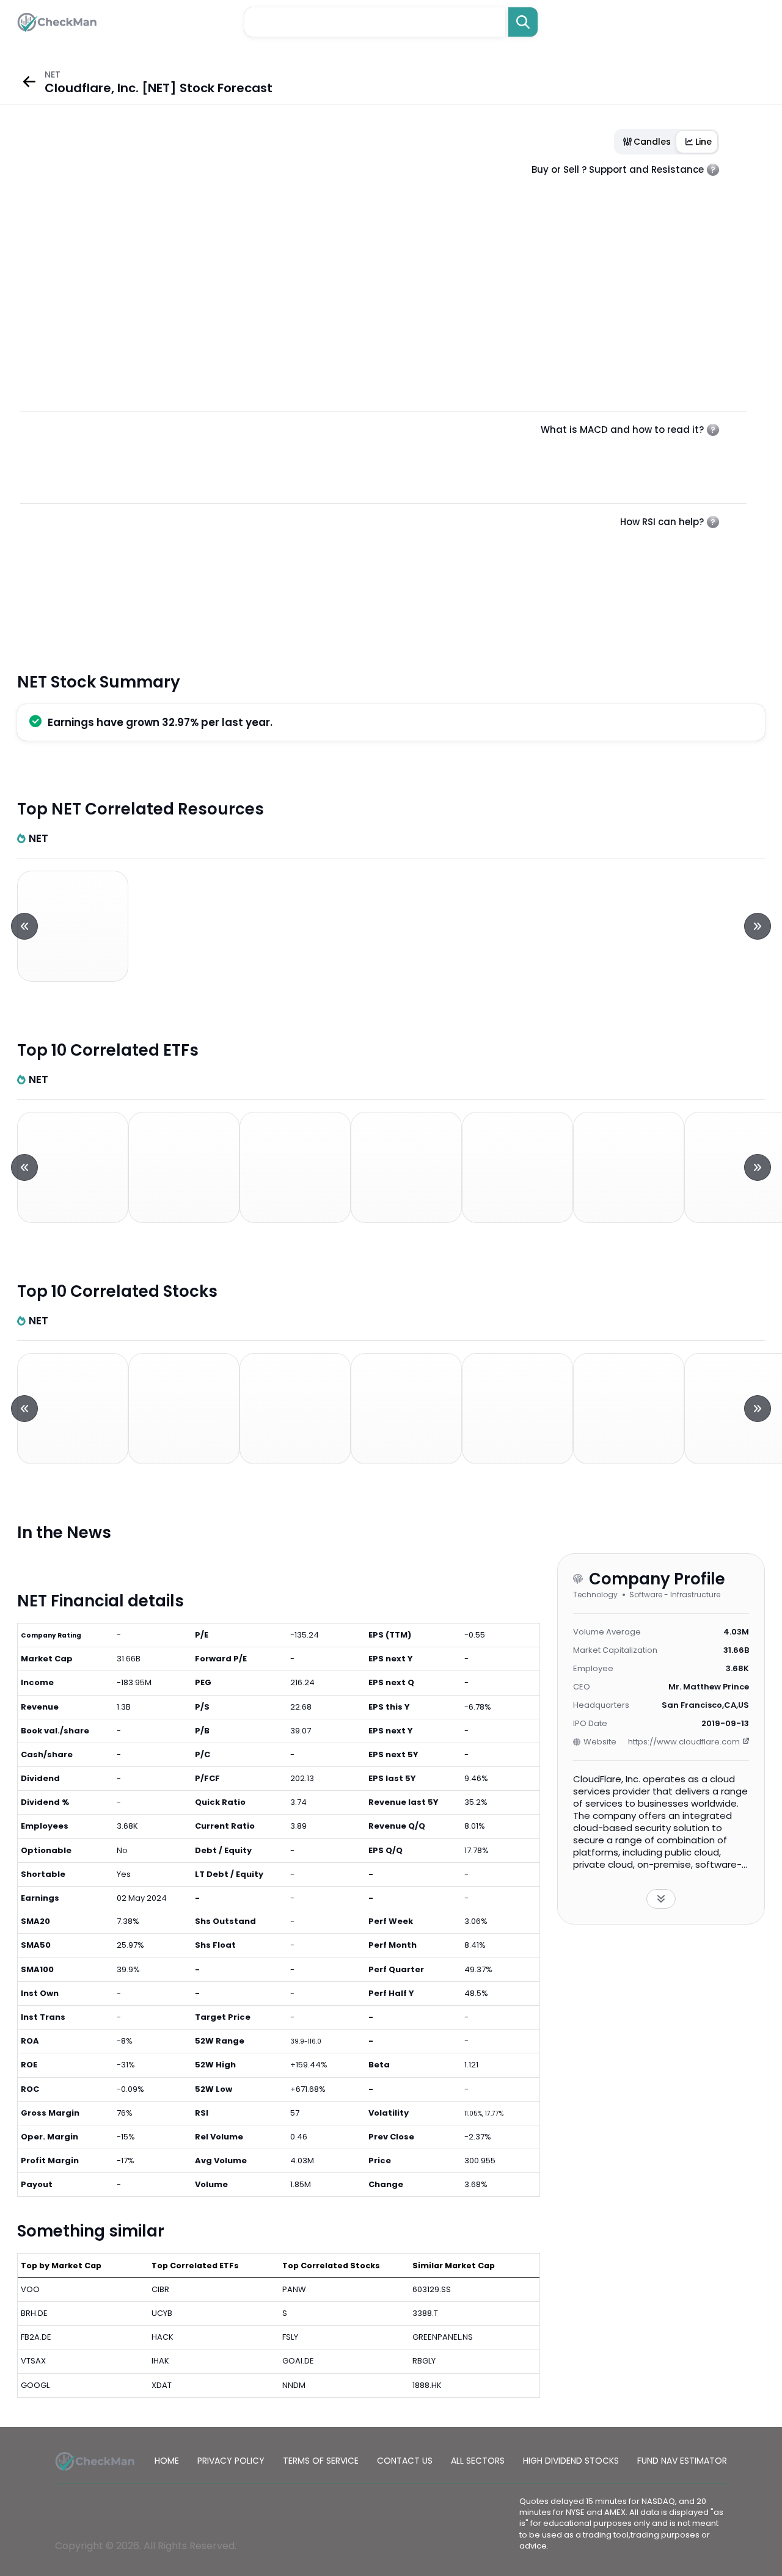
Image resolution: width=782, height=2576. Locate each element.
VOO (30, 2289)
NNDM (294, 2385)
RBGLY (424, 2361)
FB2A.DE (36, 2337)
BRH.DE (34, 2313)
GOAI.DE (298, 2361)
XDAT (162, 2385)
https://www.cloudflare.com (684, 1742)
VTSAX (33, 2361)
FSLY (290, 2337)
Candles (652, 142)
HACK (163, 2337)
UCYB (162, 2313)
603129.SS (432, 2289)
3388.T (425, 2313)
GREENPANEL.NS (443, 2337)
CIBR (160, 2289)
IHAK (160, 2361)
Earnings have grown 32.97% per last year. (160, 722)
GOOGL (35, 2385)
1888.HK (427, 2385)
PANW (294, 2289)
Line (703, 142)
